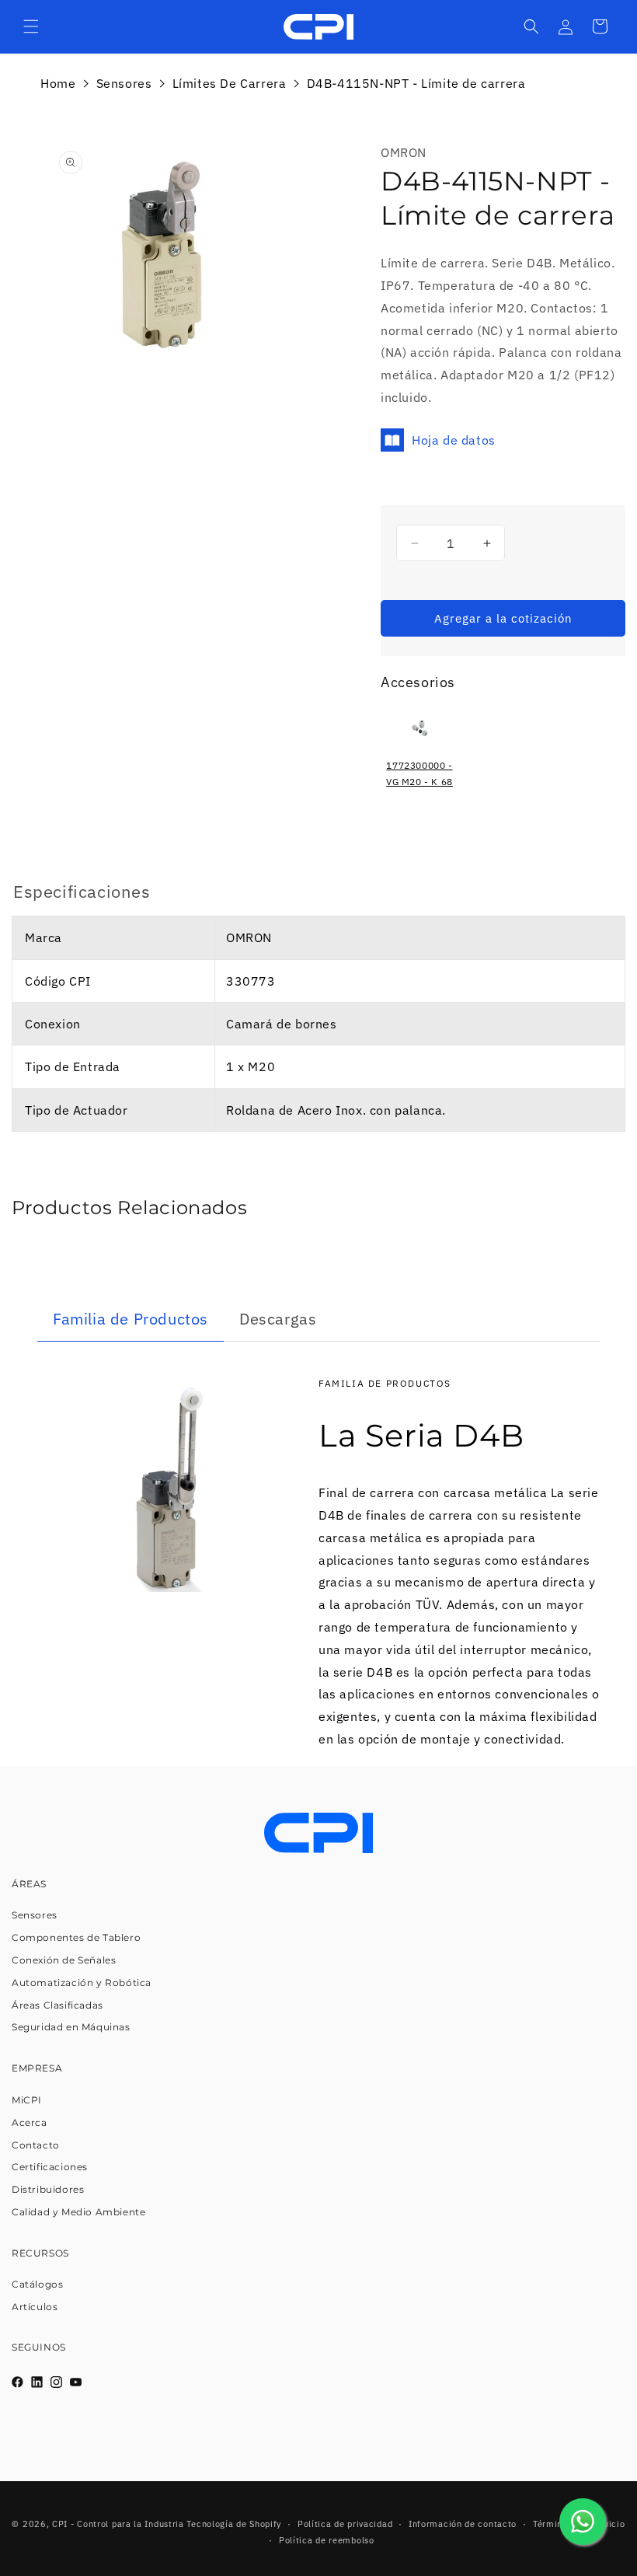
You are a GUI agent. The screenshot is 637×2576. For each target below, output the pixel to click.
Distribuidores (48, 2189)
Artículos (35, 2307)
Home (58, 83)
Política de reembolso (327, 2540)
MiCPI (27, 2100)
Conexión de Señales (64, 1960)
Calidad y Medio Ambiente (78, 2212)
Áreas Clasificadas (57, 2005)
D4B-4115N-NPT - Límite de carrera (416, 83)
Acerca (30, 2122)
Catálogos (37, 2284)
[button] (31, 26)
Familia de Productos (131, 1319)
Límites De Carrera (230, 83)
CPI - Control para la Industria (118, 2524)
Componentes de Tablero (76, 1937)
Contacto (36, 2145)
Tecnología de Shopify (234, 2524)
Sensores (124, 83)
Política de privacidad (345, 2524)
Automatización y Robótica (82, 1983)
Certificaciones (50, 2167)
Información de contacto (463, 2524)
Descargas (278, 1319)
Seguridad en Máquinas (71, 2027)
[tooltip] (419, 755)
